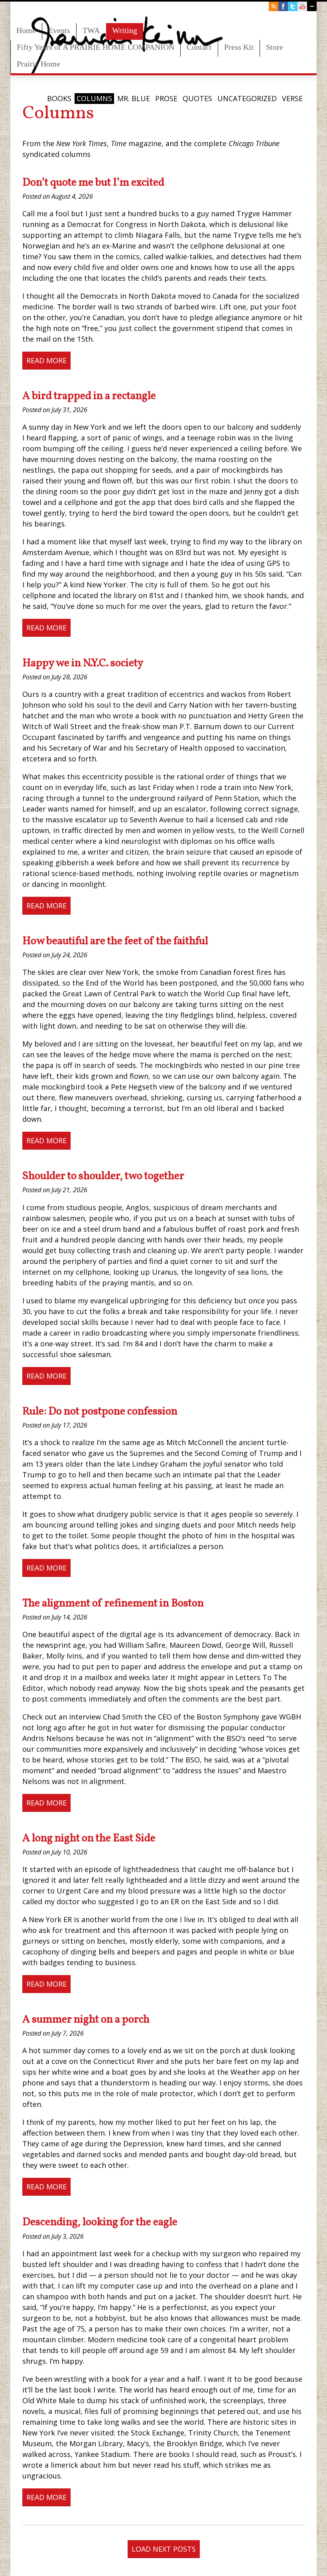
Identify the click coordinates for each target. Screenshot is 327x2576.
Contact (199, 47)
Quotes (197, 98)
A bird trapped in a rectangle (89, 396)
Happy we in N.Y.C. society (83, 663)
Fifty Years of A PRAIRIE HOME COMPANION (96, 47)
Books (59, 98)
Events (59, 30)
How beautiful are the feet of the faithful (115, 941)
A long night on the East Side (89, 1839)
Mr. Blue (134, 98)
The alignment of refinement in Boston (113, 1604)
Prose (166, 98)
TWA (91, 30)
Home (26, 30)
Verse (292, 98)
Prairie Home (38, 64)
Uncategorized (247, 98)
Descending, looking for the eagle (100, 2222)
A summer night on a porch (86, 2020)
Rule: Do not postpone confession (100, 1412)
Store (275, 47)
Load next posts (164, 2549)
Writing (125, 30)
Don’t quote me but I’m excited (93, 183)
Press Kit (239, 47)
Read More (46, 360)
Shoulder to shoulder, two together (103, 1176)
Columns (94, 98)
